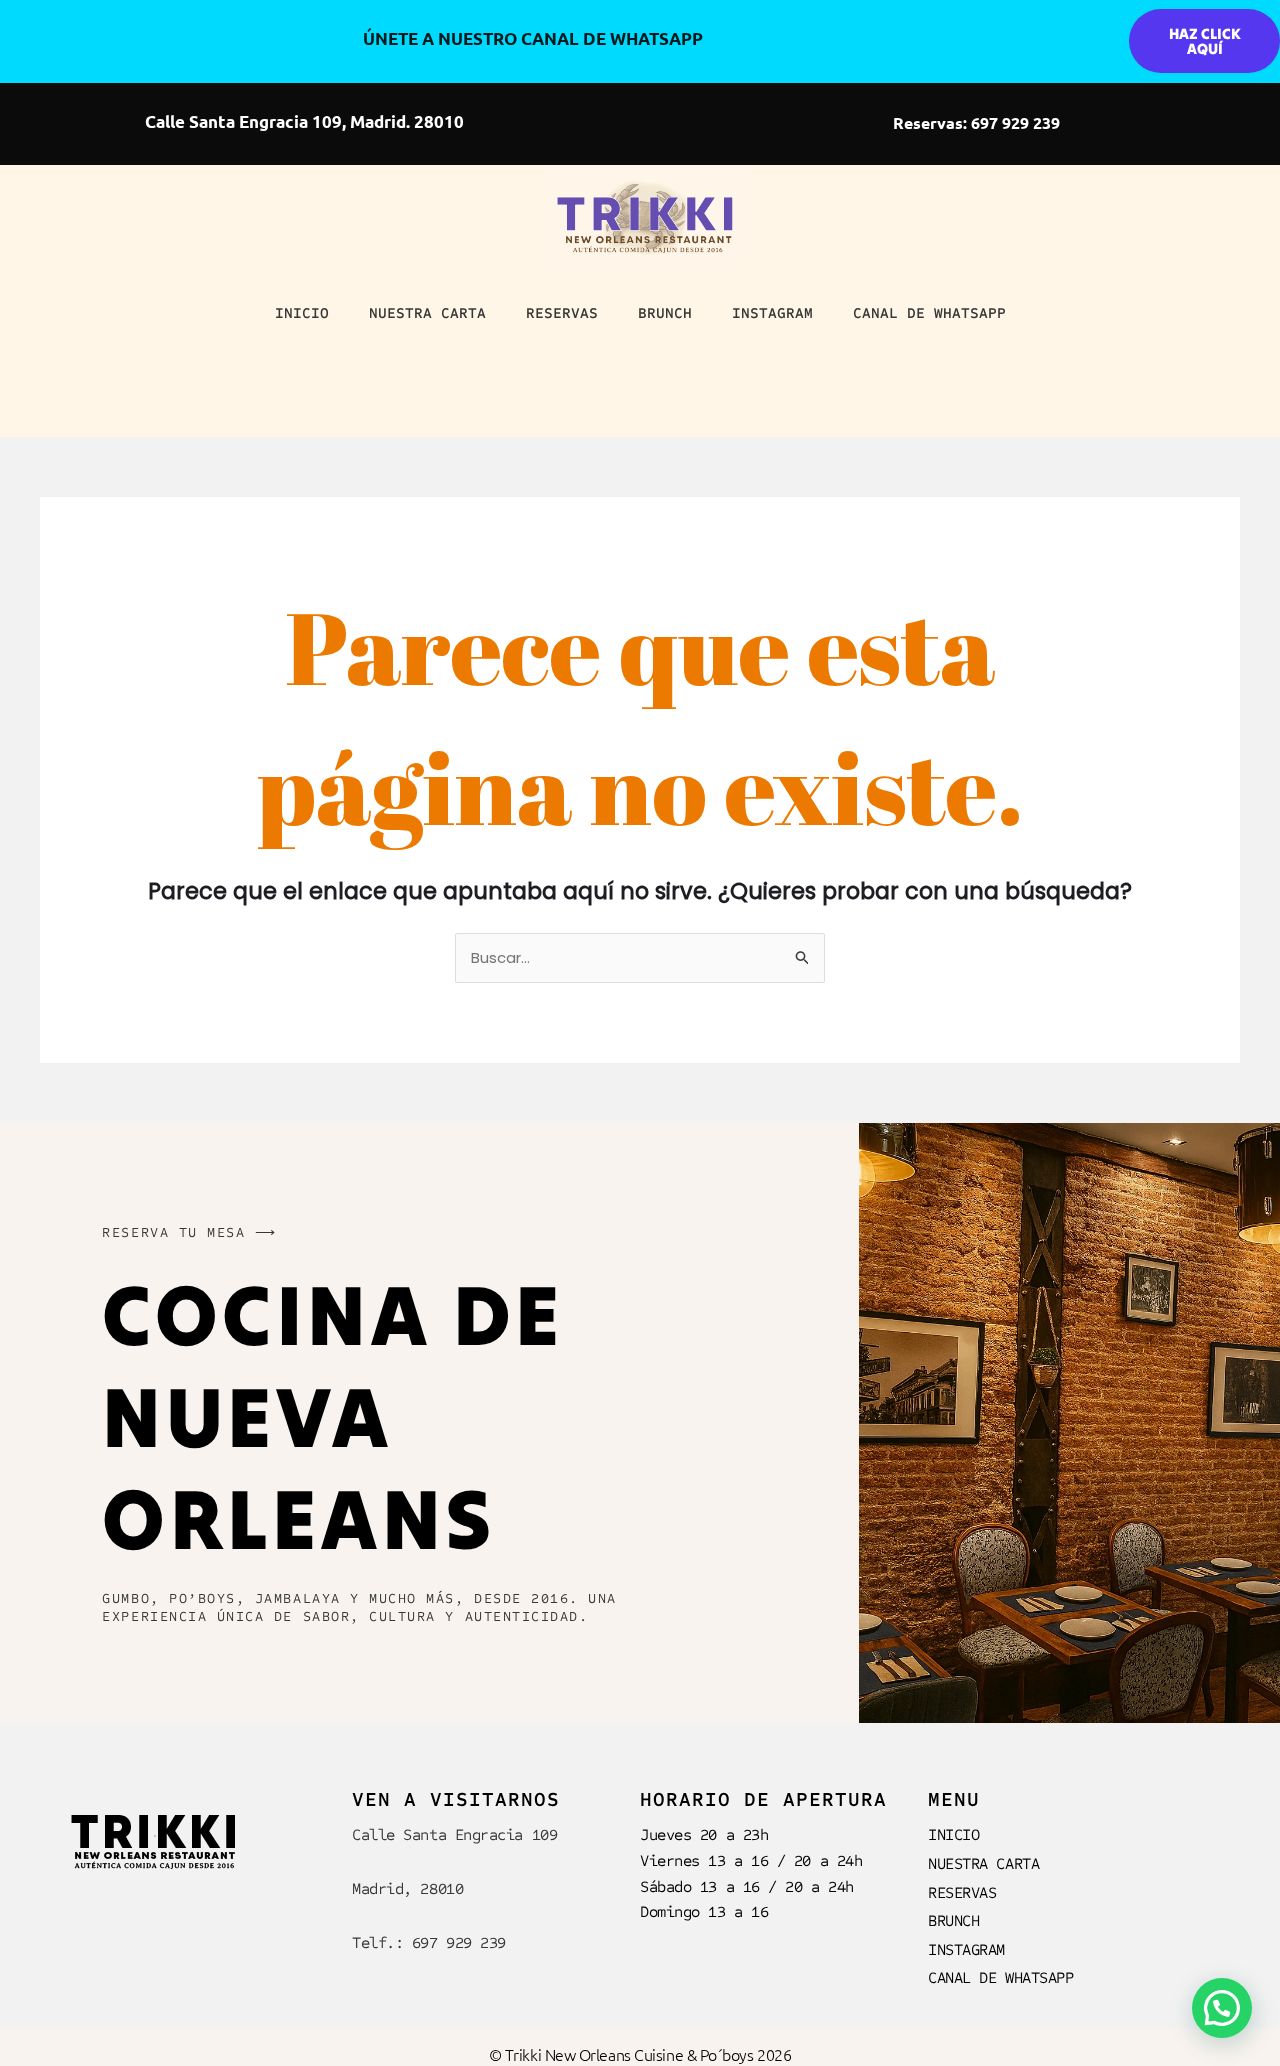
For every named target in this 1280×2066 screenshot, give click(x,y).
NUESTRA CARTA (427, 313)
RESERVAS (562, 313)
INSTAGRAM (772, 313)
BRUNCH (665, 313)
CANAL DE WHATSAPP (929, 313)
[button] (1222, 2008)
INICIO (302, 313)
